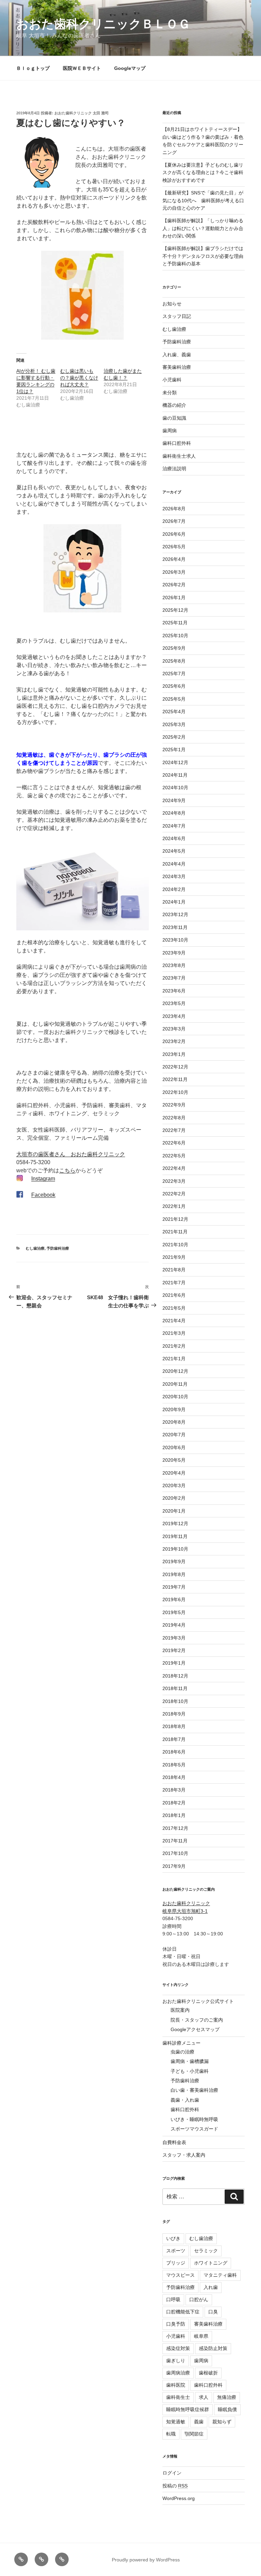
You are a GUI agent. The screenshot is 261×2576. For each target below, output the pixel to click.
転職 (171, 2434)
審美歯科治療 (177, 367)
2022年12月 (175, 1067)
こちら (67, 1170)
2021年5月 (174, 1308)
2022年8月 (174, 1118)
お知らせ (172, 304)
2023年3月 (174, 1029)
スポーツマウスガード (194, 2129)
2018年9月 (174, 1714)
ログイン (172, 2473)
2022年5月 (174, 1156)
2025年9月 (174, 648)
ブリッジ (176, 2263)
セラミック (206, 2251)
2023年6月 (174, 991)
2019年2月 (174, 1650)
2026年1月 (174, 598)
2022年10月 (175, 1092)
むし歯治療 (35, 1248)
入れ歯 (211, 2287)
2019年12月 (175, 1523)
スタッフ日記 (177, 316)
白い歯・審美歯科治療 (194, 2090)
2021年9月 (174, 1257)
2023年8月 (174, 965)
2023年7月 (174, 978)
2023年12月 (175, 914)
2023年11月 (175, 927)
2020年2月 (174, 1498)
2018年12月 (175, 1676)
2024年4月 (174, 864)
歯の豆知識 (174, 418)
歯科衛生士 (178, 2397)
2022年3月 (174, 1181)
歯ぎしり (176, 2361)
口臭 (213, 2312)
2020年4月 (174, 1473)
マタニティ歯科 (220, 2275)
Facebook (43, 1195)
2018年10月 (175, 1701)
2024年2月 (174, 889)
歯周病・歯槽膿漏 (190, 2061)
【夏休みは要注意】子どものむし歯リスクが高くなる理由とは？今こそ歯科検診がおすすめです (203, 173)
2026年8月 (174, 509)
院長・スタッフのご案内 (197, 2020)
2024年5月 (174, 851)
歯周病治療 (178, 2373)
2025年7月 (174, 674)
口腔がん (199, 2299)
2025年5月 (174, 699)
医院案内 (180, 2010)
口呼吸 (173, 2299)
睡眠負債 (227, 2409)
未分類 (170, 393)
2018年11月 (175, 1688)
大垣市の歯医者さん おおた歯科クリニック (71, 1154)
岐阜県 (201, 2336)
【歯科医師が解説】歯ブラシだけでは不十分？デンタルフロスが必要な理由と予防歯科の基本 (203, 256)
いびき (173, 2238)
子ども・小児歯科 (190, 2071)
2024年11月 (175, 775)
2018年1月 (174, 1815)
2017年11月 (175, 1841)
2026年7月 (174, 521)
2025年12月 (175, 610)
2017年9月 (174, 1866)
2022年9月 (174, 1105)
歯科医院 (176, 2385)
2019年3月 (174, 1638)
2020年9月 (174, 1409)
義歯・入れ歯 (185, 2100)
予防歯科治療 (58, 1248)
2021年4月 (174, 1321)
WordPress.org (179, 2498)
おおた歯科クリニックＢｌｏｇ (103, 24)
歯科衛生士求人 (179, 456)
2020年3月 (174, 1485)
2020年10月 (175, 1397)
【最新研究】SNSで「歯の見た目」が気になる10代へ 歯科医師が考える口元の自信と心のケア (203, 200)
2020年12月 (175, 1371)
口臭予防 (176, 2324)
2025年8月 (174, 661)
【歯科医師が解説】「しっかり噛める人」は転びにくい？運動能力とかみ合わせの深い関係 (203, 228)
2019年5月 (174, 1612)
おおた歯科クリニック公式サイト (198, 2001)
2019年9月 (174, 1561)
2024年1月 (174, 902)
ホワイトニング (211, 2263)
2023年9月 (174, 953)
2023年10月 (175, 940)
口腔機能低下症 (183, 2312)
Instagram (43, 1179)
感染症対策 (178, 2348)
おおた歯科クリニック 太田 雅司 (82, 113)
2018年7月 (174, 1739)
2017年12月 (175, 1828)
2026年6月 (174, 534)
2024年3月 (174, 876)
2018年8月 (174, 1726)
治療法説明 (174, 469)
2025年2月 (174, 737)
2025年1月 (174, 750)
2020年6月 (174, 1447)
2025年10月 (175, 636)
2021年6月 (174, 1295)
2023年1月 (174, 1054)
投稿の (175, 2486)
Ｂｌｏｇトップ (33, 68)
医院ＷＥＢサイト (82, 68)
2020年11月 (175, 1384)
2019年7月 (174, 1587)
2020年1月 (174, 1511)
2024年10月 (175, 788)
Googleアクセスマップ (195, 2029)
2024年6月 (174, 838)
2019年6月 (174, 1599)
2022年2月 (174, 1194)
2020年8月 (174, 1422)
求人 (204, 2397)
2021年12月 (175, 1219)
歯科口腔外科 (177, 443)
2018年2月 (174, 1803)
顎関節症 (194, 2434)
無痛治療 (227, 2397)
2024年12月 (175, 762)
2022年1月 (174, 1206)
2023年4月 (174, 1016)
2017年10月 (175, 1853)
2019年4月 (174, 1625)
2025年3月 (174, 724)
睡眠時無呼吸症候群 (188, 2409)
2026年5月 (174, 547)
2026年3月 (174, 572)
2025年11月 (175, 623)
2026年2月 (174, 585)
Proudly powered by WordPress (146, 2560)
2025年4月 (174, 712)
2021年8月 (174, 1270)
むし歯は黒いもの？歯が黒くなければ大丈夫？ (79, 378)
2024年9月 (174, 800)
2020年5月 (174, 1460)
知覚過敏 (176, 2422)
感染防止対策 (213, 2348)
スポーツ (176, 2251)
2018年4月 (174, 1777)
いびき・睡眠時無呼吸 (194, 2119)
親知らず (222, 2422)
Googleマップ (130, 68)
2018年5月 (174, 1765)
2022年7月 (174, 1130)
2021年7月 (174, 1283)
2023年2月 (174, 1041)
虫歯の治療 (182, 2052)
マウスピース (180, 2275)
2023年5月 (174, 1003)
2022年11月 (175, 1079)
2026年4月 (174, 559)
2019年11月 (175, 1536)
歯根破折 (208, 2373)
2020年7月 (174, 1435)
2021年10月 (175, 1245)
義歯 (199, 2422)
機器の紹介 (174, 405)
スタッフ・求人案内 (184, 2155)
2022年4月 (174, 1168)
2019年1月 (174, 1663)
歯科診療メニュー (181, 2043)
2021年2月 (174, 1346)
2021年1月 (174, 1359)
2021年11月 (175, 1232)
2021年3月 (174, 1333)
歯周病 (170, 431)
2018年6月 (174, 1752)
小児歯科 (172, 380)
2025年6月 (174, 686)
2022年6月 (174, 1143)
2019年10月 (175, 1549)
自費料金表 (174, 2142)
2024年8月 (174, 813)
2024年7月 (174, 826)
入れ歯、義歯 (177, 355)
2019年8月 (174, 1574)
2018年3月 (174, 1790)
